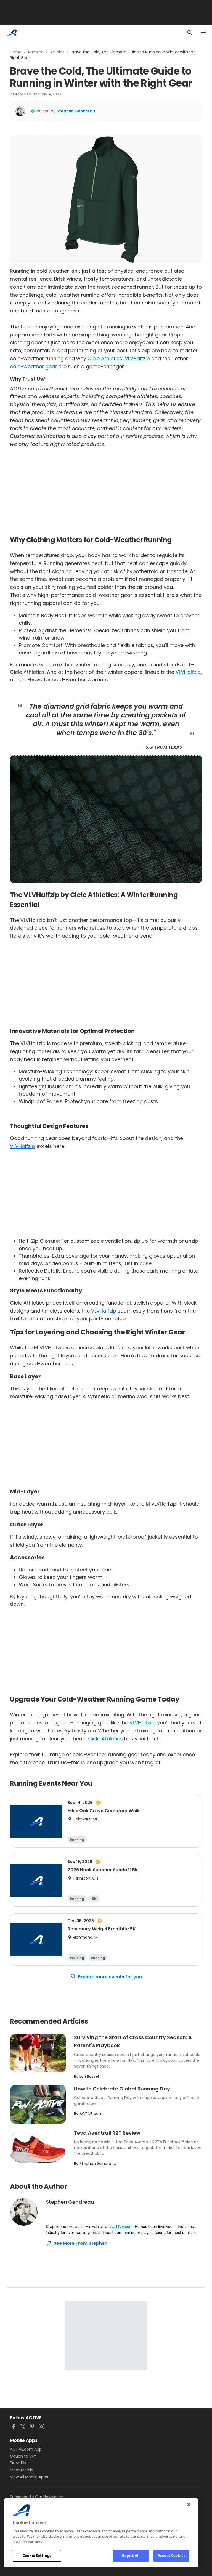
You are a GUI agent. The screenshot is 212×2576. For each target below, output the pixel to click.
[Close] (189, 2505)
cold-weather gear (33, 366)
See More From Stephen (80, 2243)
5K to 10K (18, 2463)
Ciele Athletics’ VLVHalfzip (119, 358)
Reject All (131, 2556)
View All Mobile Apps (29, 2477)
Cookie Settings (37, 2556)
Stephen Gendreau (76, 111)
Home (16, 52)
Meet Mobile (22, 2470)
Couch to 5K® (23, 2456)
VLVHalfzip (188, 672)
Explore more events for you (110, 1977)
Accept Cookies (171, 2556)
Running (36, 52)
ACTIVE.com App (26, 2449)
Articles (57, 52)
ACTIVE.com (121, 2226)
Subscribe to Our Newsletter (37, 2497)
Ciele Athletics (105, 1739)
